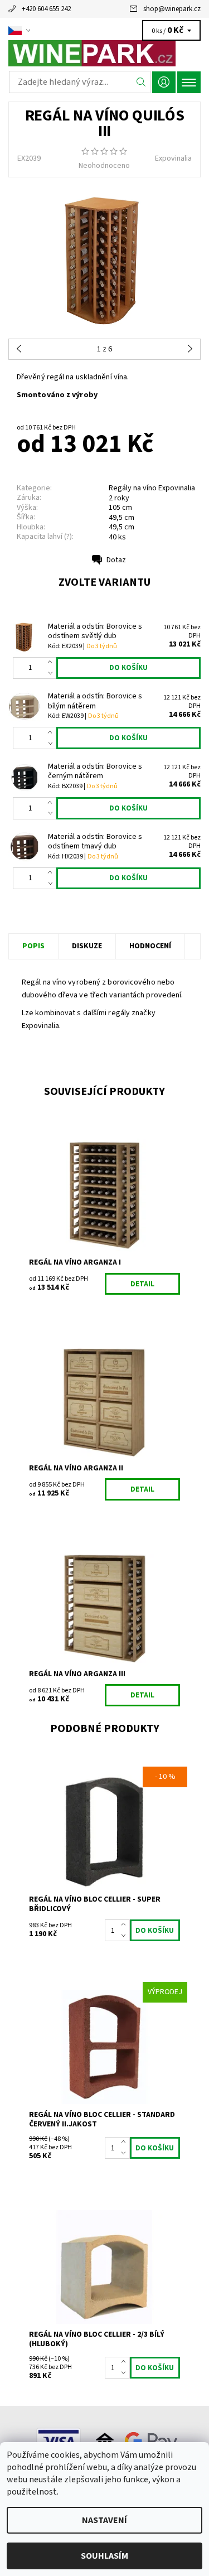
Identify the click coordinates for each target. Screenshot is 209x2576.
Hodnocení (150, 946)
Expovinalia (173, 158)
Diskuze (87, 946)
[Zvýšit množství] (52, 663)
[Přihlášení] (164, 82)
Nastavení (104, 2520)
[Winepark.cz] (104, 53)
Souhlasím (104, 2556)
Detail (142, 1284)
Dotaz (116, 560)
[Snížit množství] (52, 673)
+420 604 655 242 (46, 9)
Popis (33, 946)
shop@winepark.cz (172, 9)
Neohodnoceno (104, 166)
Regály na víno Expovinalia (152, 488)
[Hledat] (141, 82)
